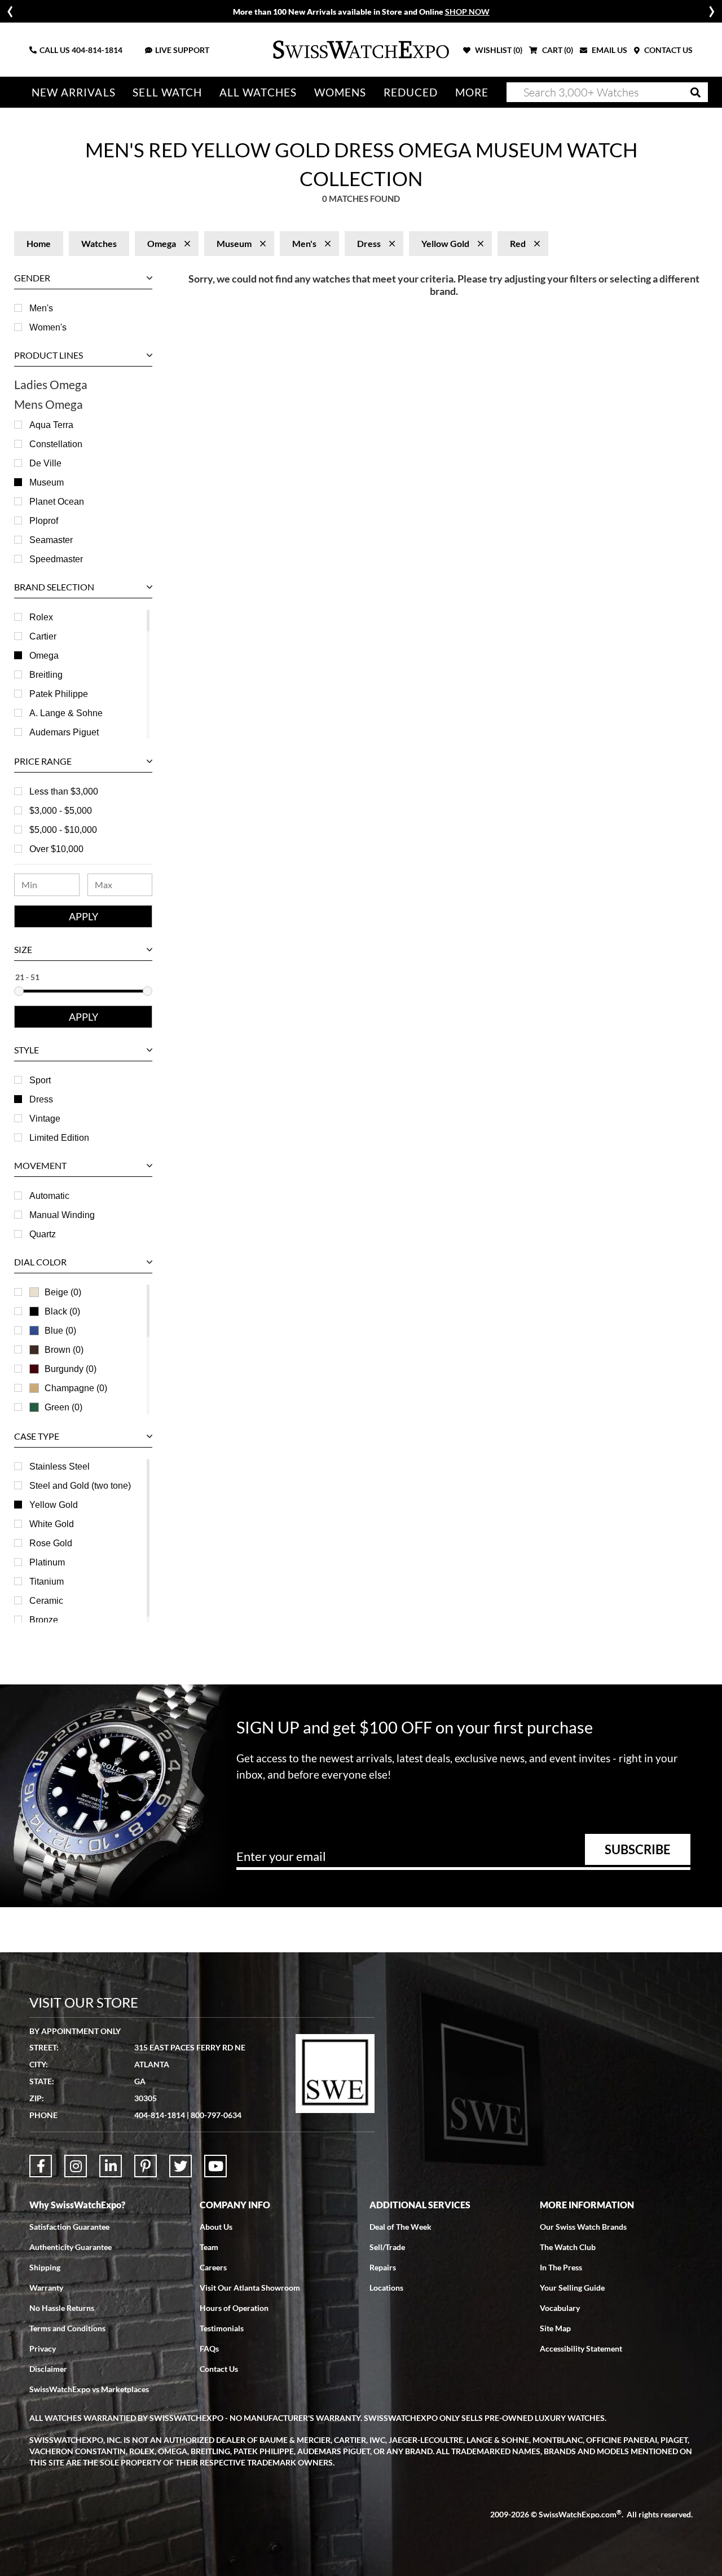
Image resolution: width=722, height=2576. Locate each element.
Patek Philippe (59, 694)
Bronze (44, 1620)
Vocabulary (560, 2308)
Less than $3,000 (64, 791)
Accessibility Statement (581, 2348)
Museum (47, 482)
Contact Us (219, 2369)
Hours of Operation (234, 2308)
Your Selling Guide (572, 2288)
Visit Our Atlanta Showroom (250, 2288)
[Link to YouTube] (215, 2166)
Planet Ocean (57, 502)
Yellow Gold (54, 1505)
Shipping (45, 2267)
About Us (216, 2227)
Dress (41, 1099)
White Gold (52, 1524)
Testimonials (222, 2328)
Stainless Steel (60, 1466)
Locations (386, 2288)
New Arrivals (74, 92)
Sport (40, 1080)
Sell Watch (167, 92)
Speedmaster (56, 559)
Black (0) (62, 1311)
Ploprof (44, 521)
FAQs (209, 2348)
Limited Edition (59, 1138)
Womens (340, 92)
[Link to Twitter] (180, 2166)
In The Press (561, 2267)
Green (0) (63, 1407)
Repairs (383, 2267)
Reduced (411, 92)
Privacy (43, 2348)
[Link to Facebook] (41, 2166)
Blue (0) (60, 1331)
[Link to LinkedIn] (111, 2166)
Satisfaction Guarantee (69, 2227)
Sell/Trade (387, 2247)
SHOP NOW (467, 12)
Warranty (46, 2288)
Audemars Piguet (64, 732)
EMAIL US (609, 50)
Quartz (43, 1234)
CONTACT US (668, 50)
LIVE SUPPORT (182, 50)
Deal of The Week (400, 2227)
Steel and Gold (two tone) (80, 1486)
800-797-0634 (216, 2115)
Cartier (43, 636)
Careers (213, 2267)
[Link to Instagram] (76, 2166)
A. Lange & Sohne (66, 713)
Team (209, 2247)
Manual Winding (62, 1215)
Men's (41, 308)
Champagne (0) (76, 1388)
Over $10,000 (56, 849)
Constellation (56, 444)
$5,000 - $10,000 (63, 830)
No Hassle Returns (62, 2308)
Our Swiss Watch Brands (583, 2227)
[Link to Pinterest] (146, 2166)
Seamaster (51, 540)
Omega (44, 656)
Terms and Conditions (67, 2328)
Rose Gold (51, 1543)
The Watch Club (568, 2247)
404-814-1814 (97, 50)
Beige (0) (63, 1292)
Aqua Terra (51, 425)
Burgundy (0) (71, 1369)
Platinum (47, 1562)
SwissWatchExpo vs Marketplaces (89, 2389)
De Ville (45, 463)
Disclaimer (48, 2369)
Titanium (47, 1582)
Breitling (46, 675)
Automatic (49, 1196)
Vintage (45, 1119)
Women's (48, 327)
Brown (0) (64, 1350)
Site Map (555, 2328)
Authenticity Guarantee (71, 2247)
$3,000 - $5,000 (61, 811)
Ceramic (46, 1601)
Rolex (41, 617)
